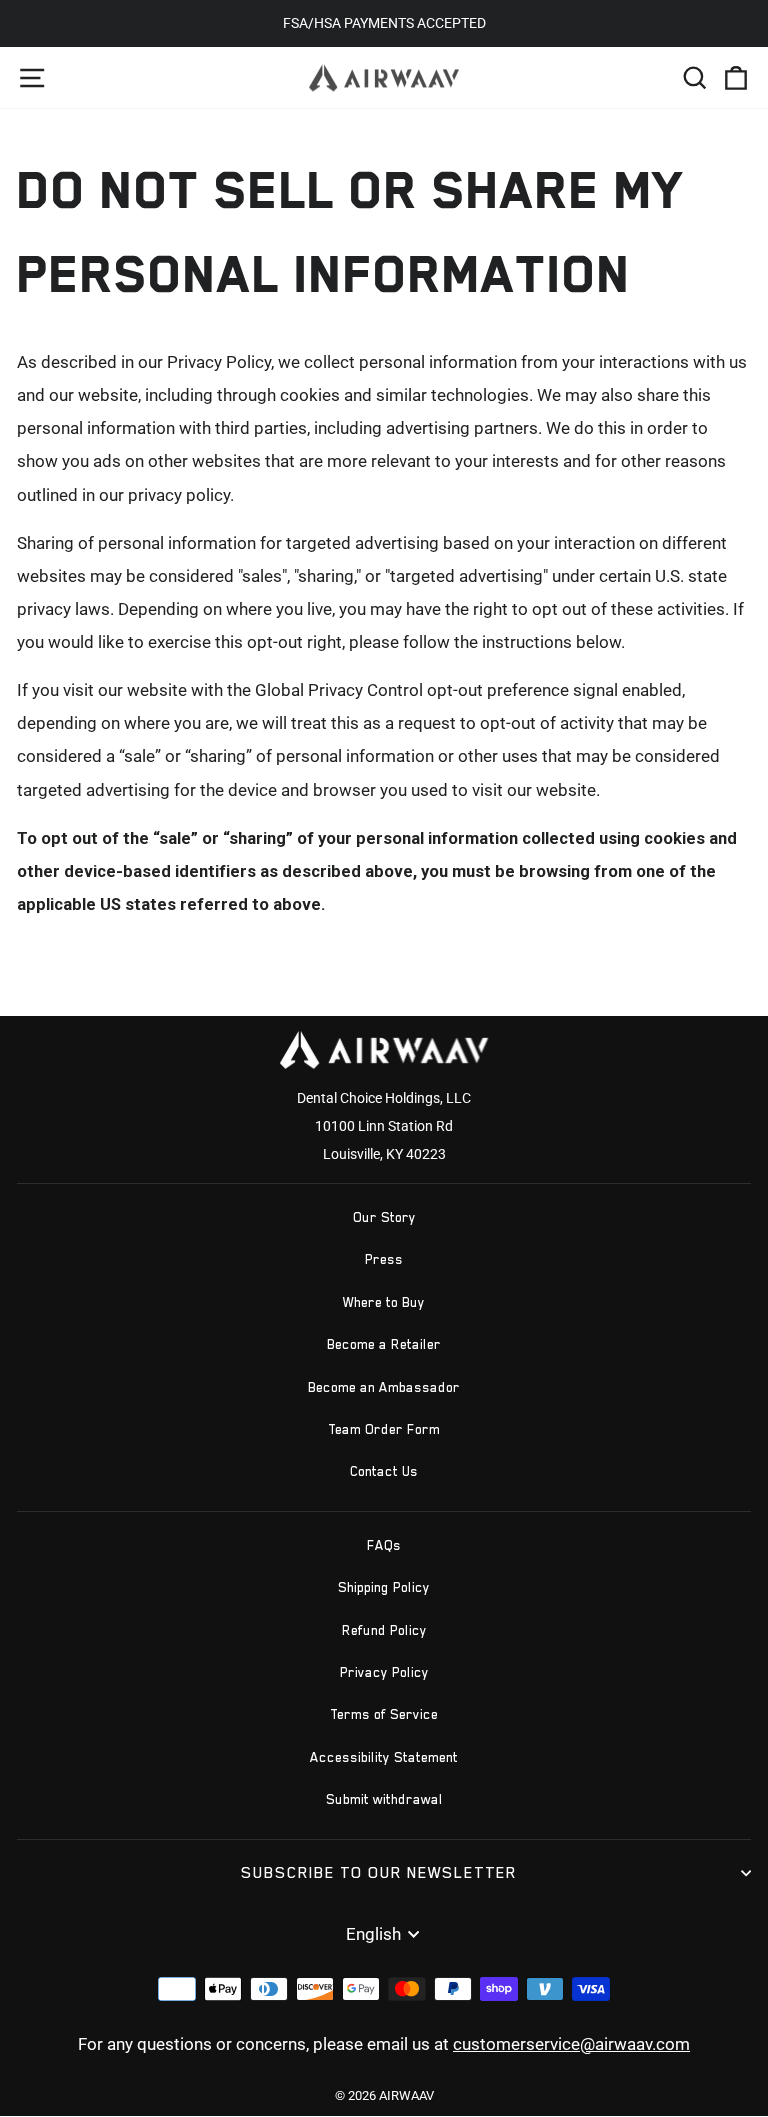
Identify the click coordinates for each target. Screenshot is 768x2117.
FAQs (384, 1545)
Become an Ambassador (384, 1387)
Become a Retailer (384, 1344)
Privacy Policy (384, 1672)
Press (384, 1259)
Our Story (384, 1217)
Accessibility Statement (384, 1757)
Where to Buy (384, 1302)
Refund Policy (384, 1630)
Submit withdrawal (384, 1799)
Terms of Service (384, 1714)
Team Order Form (384, 1429)
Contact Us (384, 1471)
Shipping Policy (384, 1587)
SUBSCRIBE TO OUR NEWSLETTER (379, 1872)
